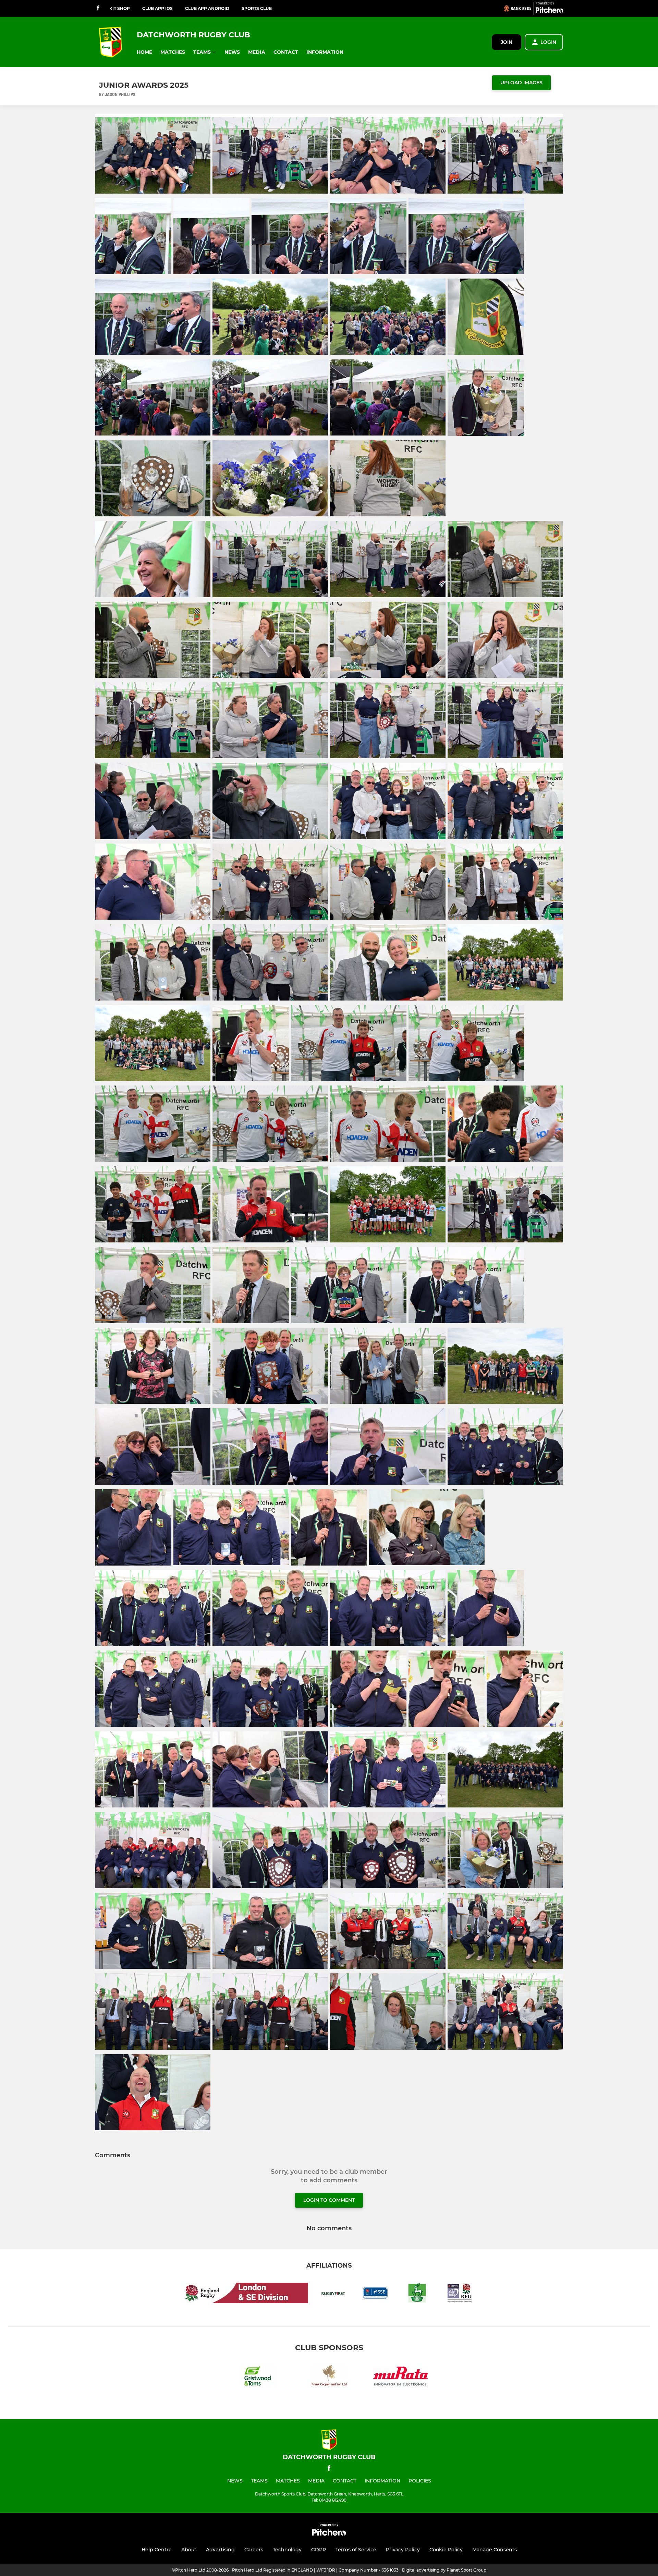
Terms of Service (356, 2550)
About (189, 2550)
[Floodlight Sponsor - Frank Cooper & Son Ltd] (329, 2377)
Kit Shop (120, 8)
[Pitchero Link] (549, 11)
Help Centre (157, 2550)
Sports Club (257, 8)
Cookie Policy (446, 2550)
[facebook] (98, 8)
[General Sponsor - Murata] (400, 2377)
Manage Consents (495, 2550)
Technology (287, 2550)
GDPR (319, 2550)
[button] (144, 52)
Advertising (220, 2550)
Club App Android (207, 8)
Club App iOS (157, 8)
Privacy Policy (403, 2550)
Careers (254, 2550)
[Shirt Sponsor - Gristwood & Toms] (258, 2377)
